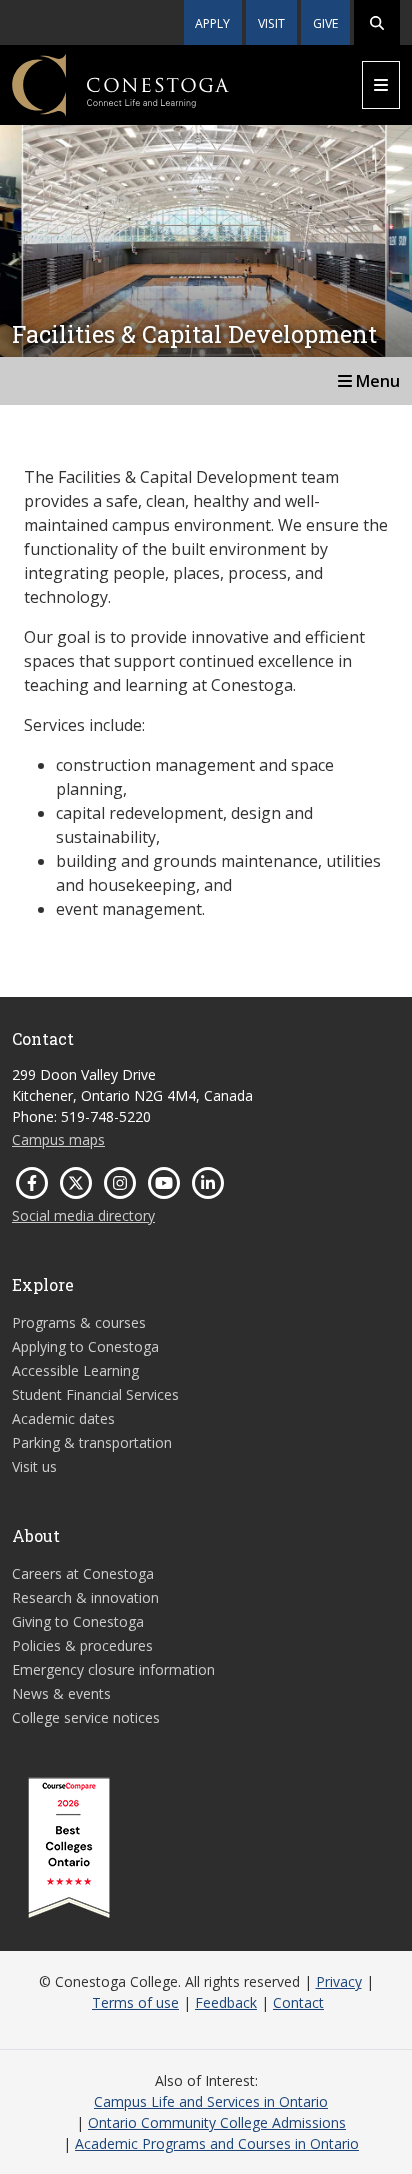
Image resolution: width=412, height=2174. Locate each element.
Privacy (339, 1981)
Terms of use (135, 2002)
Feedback (226, 2002)
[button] (377, 22)
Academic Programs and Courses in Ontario (217, 2143)
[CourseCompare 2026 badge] (69, 1848)
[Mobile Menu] (381, 85)
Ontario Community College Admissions (217, 2122)
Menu (376, 381)
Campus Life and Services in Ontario (211, 2101)
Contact (298, 2002)
